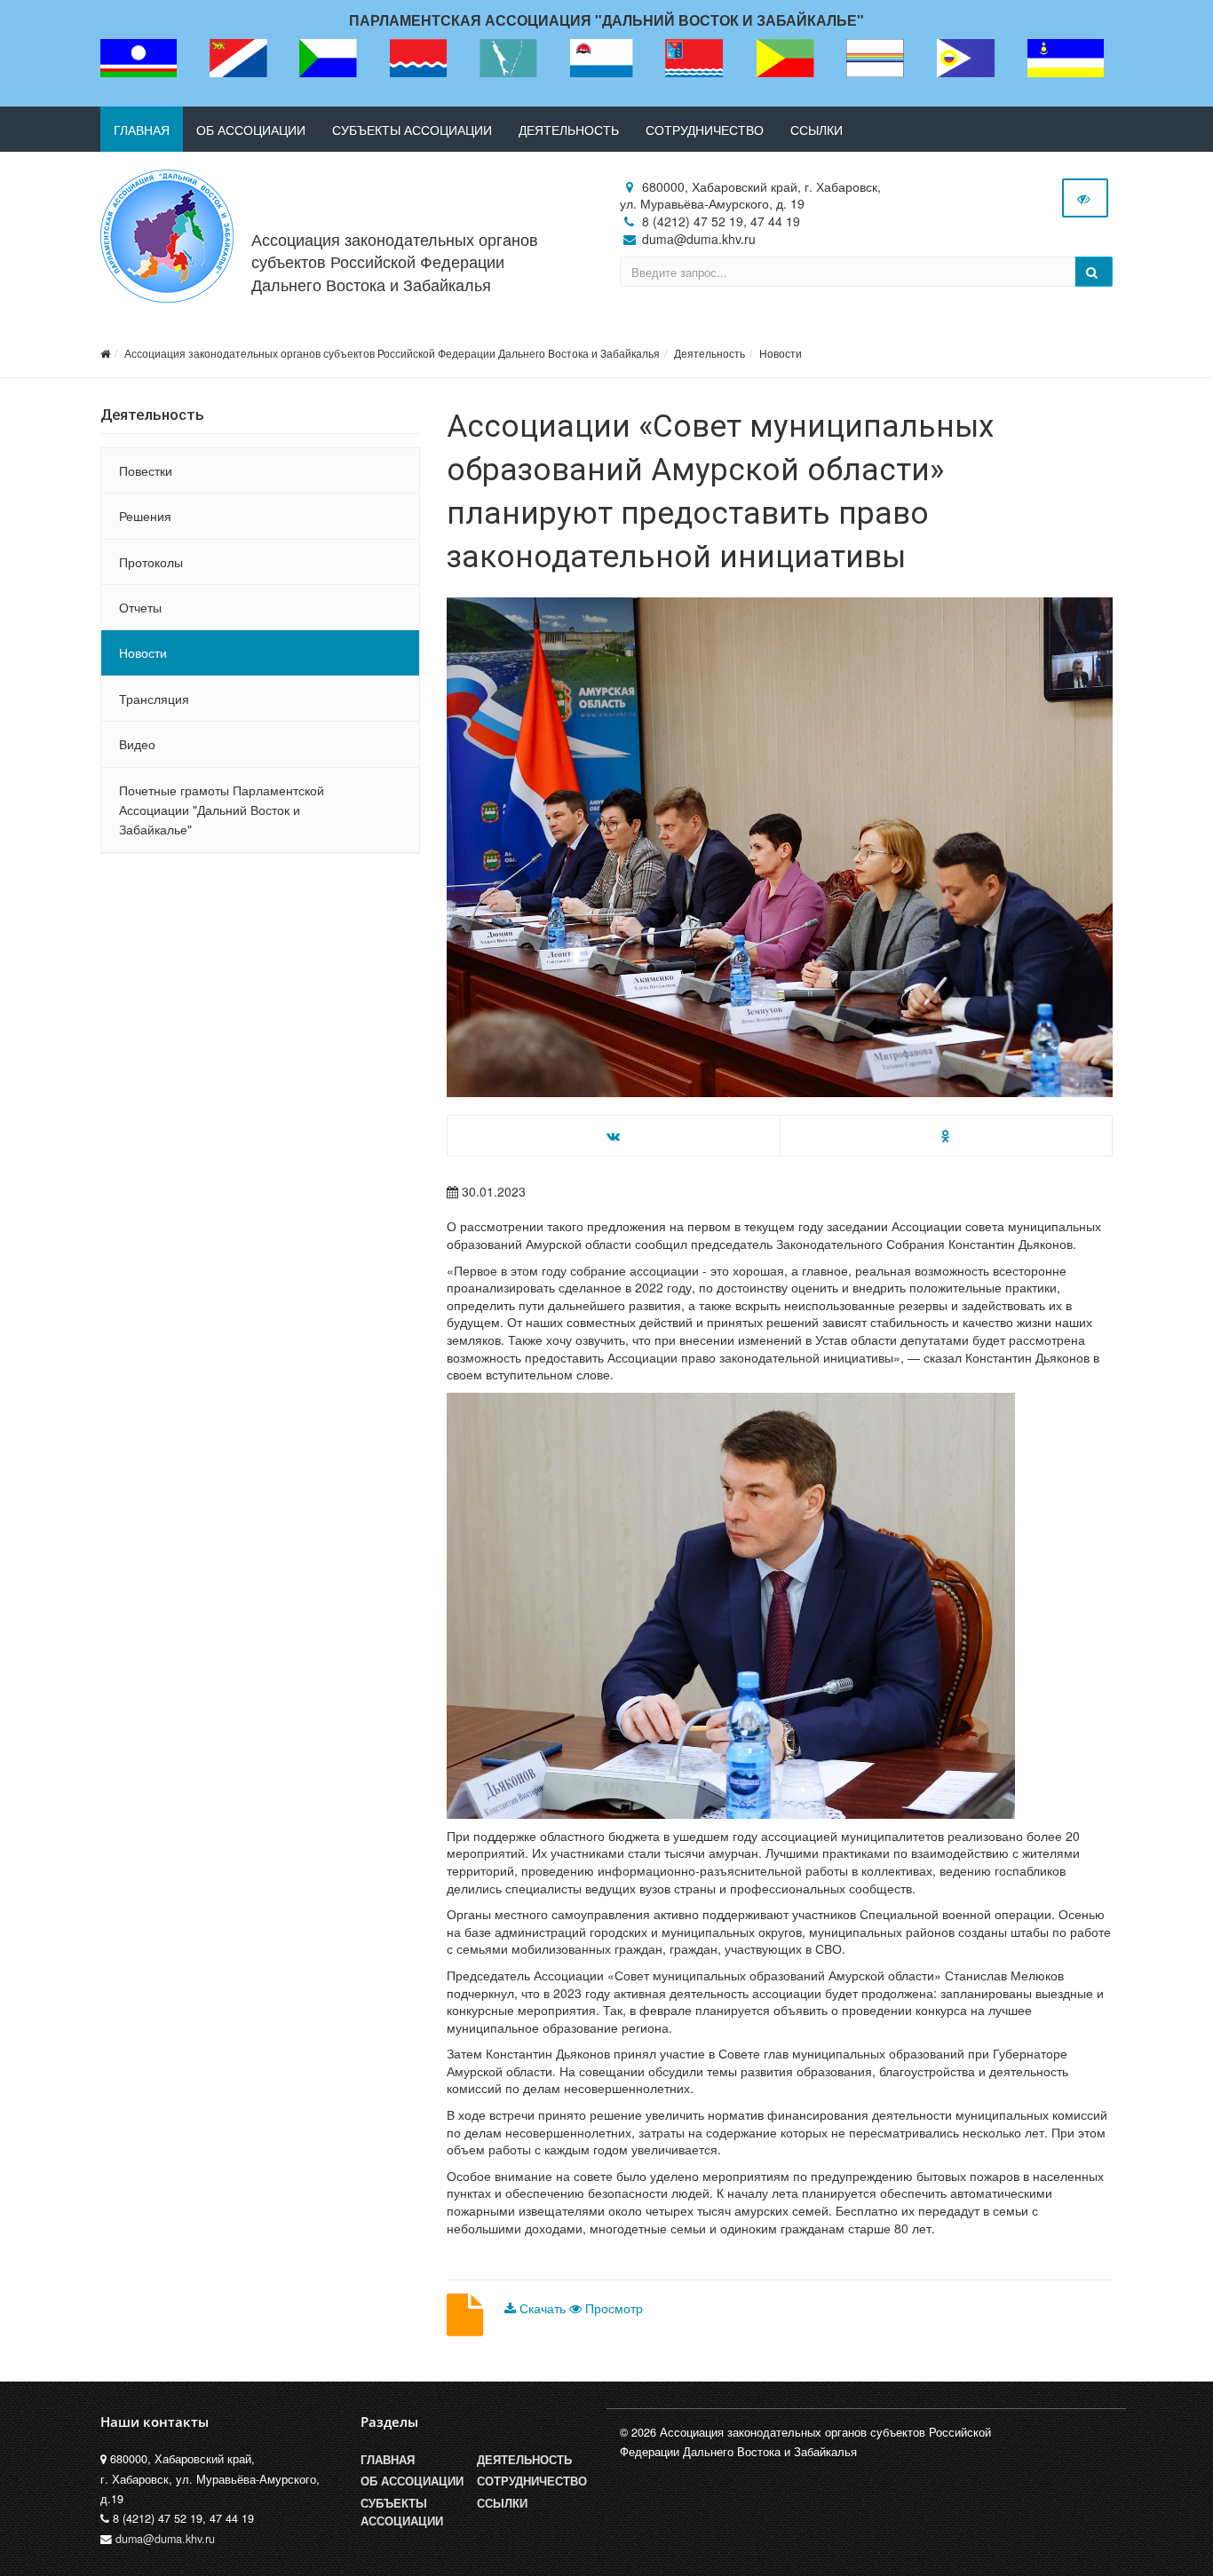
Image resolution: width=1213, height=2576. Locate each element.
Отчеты (140, 607)
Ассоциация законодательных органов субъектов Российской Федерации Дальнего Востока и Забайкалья (395, 261)
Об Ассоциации (412, 2481)
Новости (781, 353)
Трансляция (154, 699)
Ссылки (817, 130)
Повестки (146, 470)
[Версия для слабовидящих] (1085, 198)
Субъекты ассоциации (412, 130)
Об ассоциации (251, 130)
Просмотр (612, 2308)
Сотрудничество (705, 130)
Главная (142, 130)
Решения (145, 516)
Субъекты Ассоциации (402, 2512)
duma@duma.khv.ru (165, 2539)
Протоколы (151, 562)
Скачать (543, 2308)
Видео (137, 744)
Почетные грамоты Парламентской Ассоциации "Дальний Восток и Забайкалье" (222, 810)
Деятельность (569, 130)
